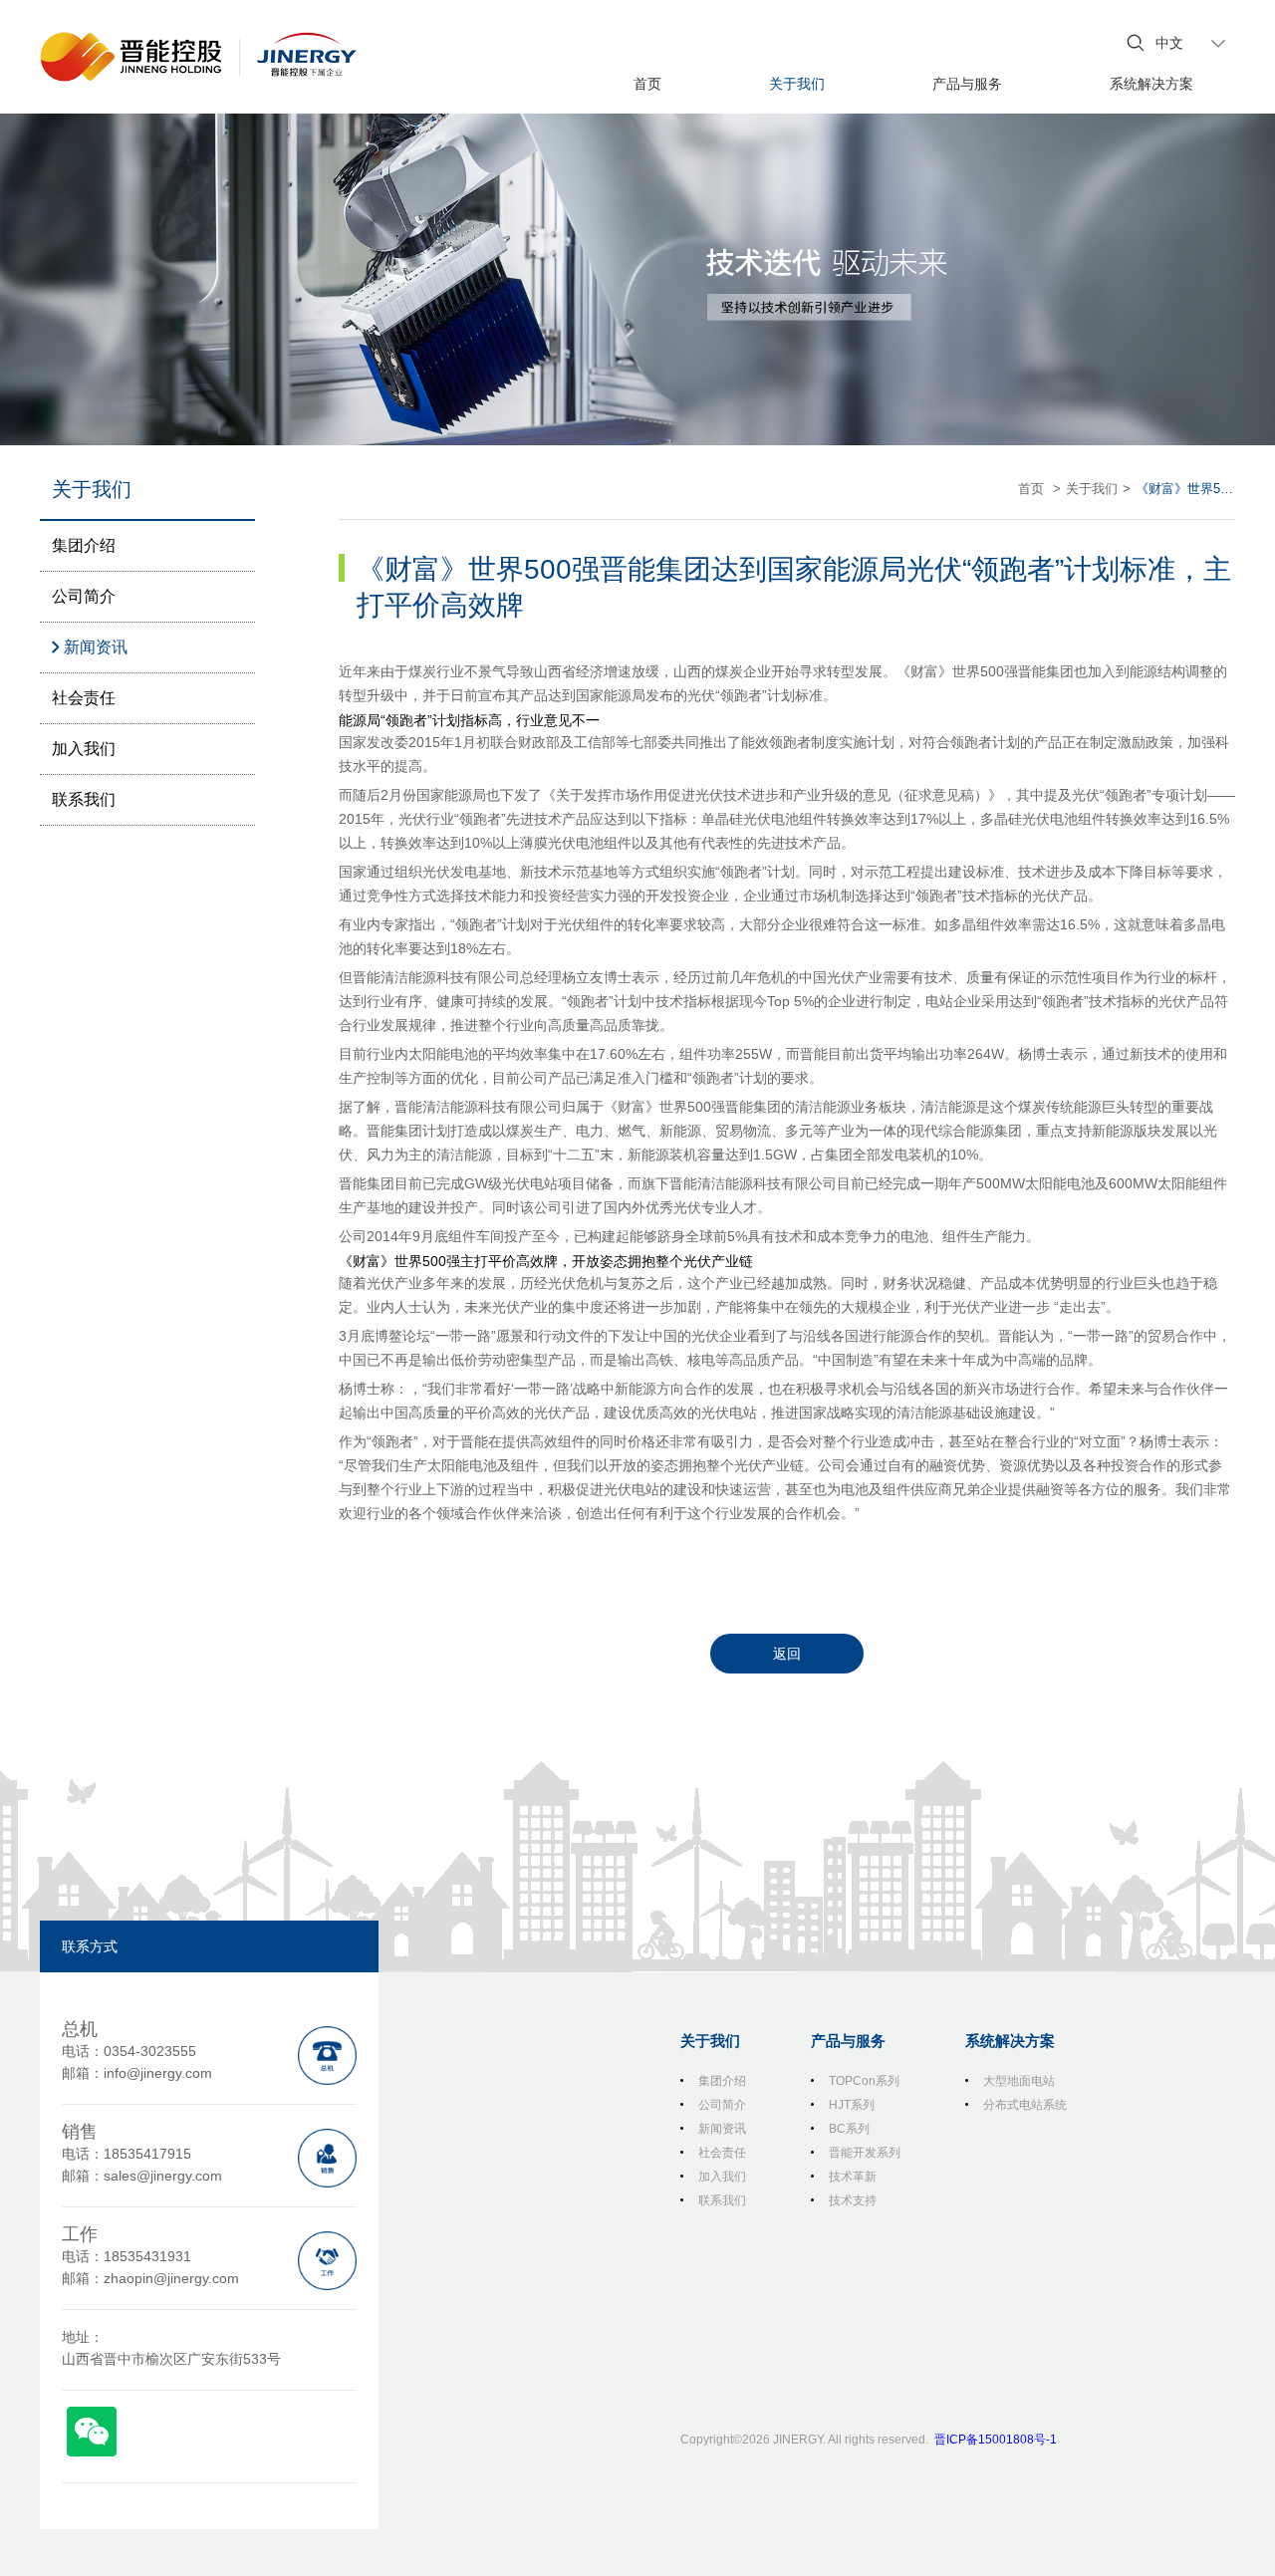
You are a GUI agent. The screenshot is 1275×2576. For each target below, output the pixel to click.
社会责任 (84, 698)
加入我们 (84, 749)
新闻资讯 (96, 647)
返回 (787, 1654)
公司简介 (84, 596)
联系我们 (84, 799)
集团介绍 (84, 545)
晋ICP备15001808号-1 (996, 2440)
